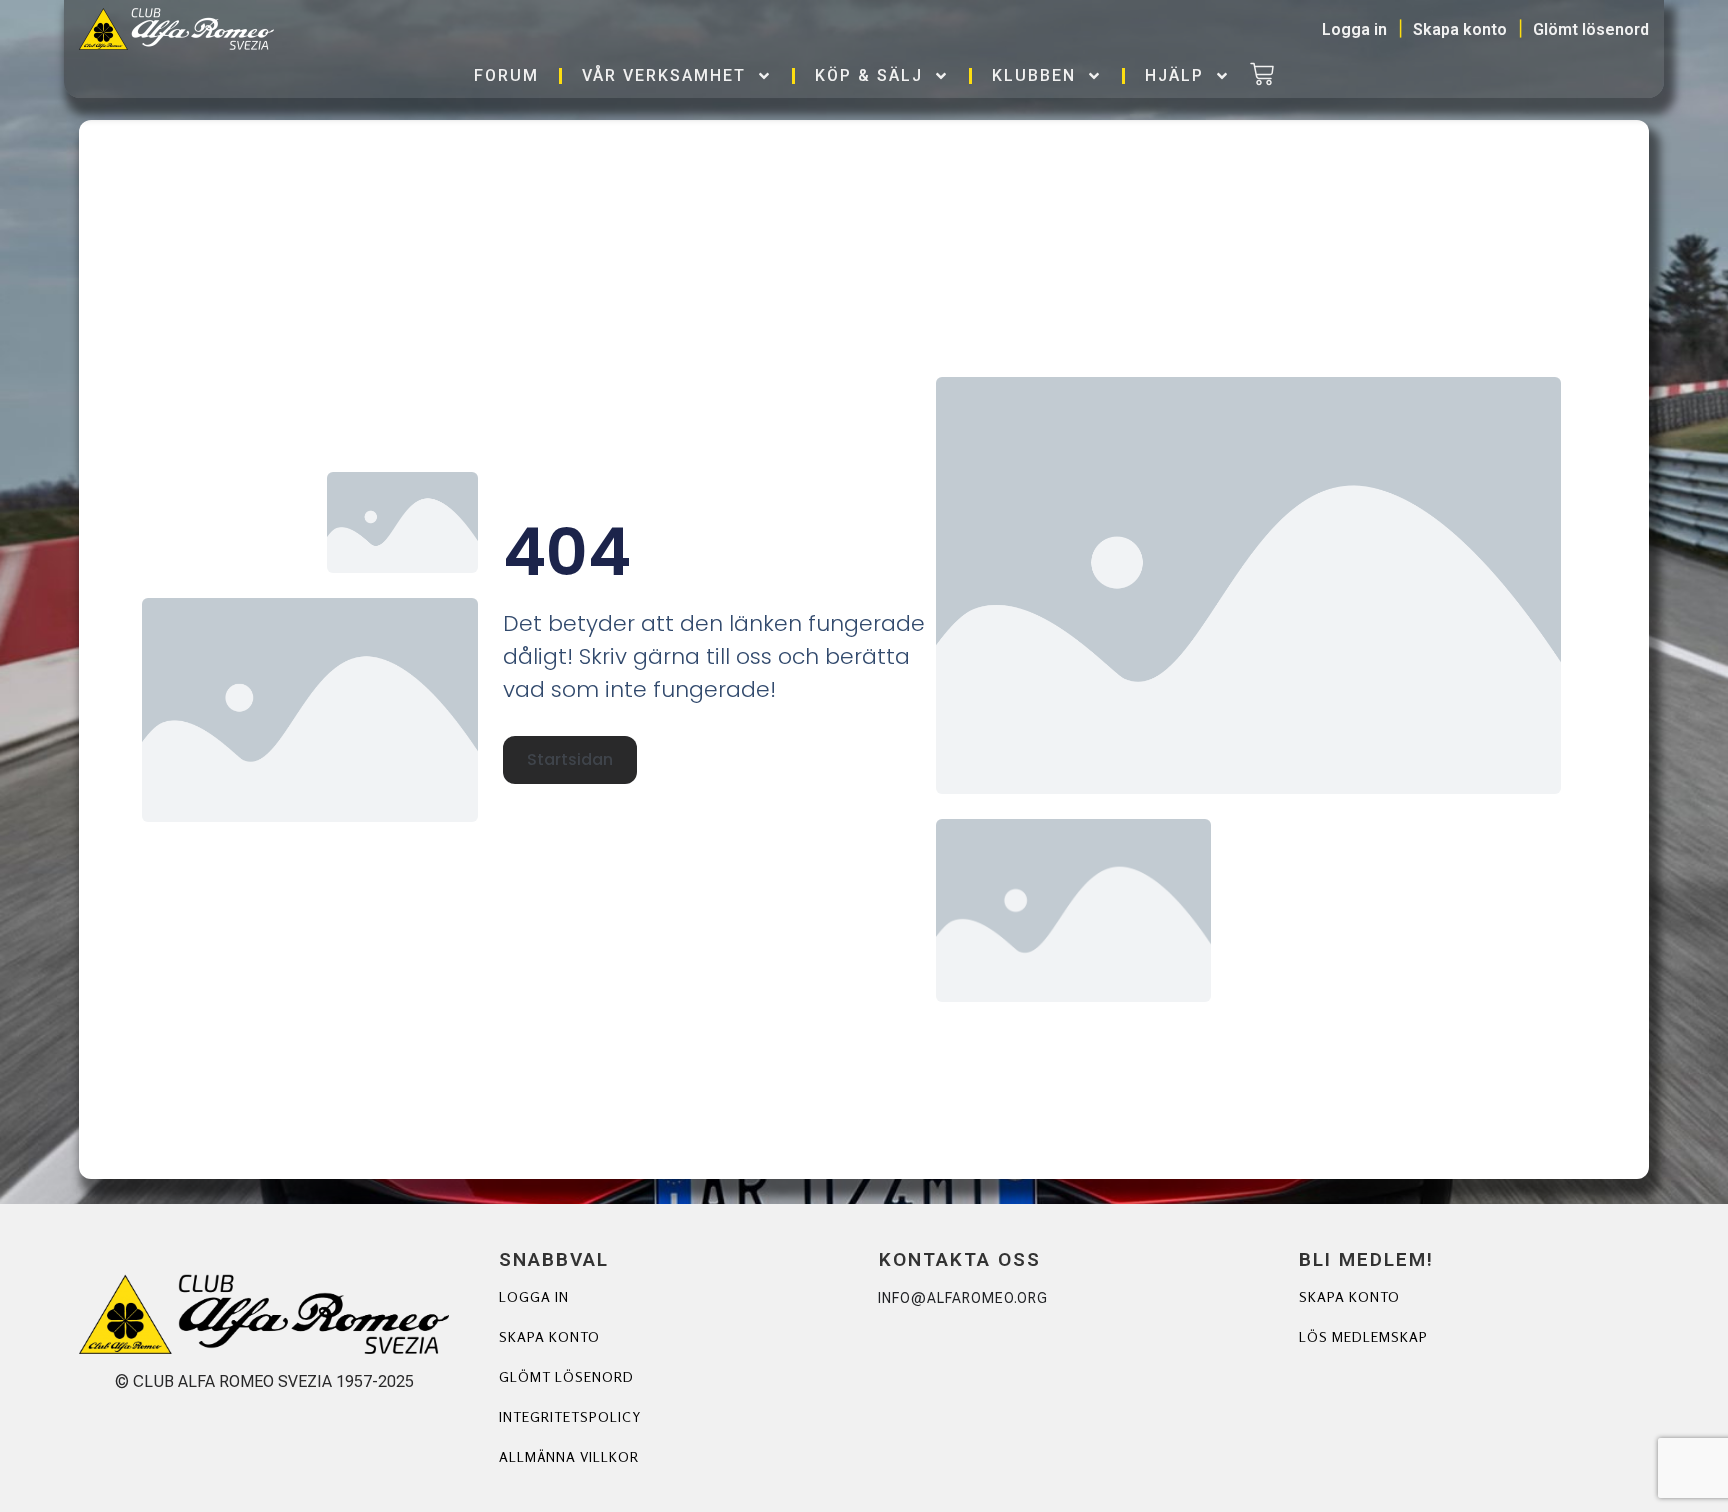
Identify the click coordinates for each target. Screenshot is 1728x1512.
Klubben (1034, 75)
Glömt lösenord (566, 1376)
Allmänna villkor (569, 1456)
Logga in (534, 1296)
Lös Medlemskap (1363, 1336)
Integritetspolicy (570, 1416)
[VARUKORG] (1262, 76)
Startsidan (570, 759)
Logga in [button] (1354, 29)
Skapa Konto (1349, 1296)
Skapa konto (549, 1336)
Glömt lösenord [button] (1591, 29)
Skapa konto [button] (1460, 29)
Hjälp (1174, 75)
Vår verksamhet (664, 75)
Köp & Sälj (869, 75)
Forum (506, 75)
